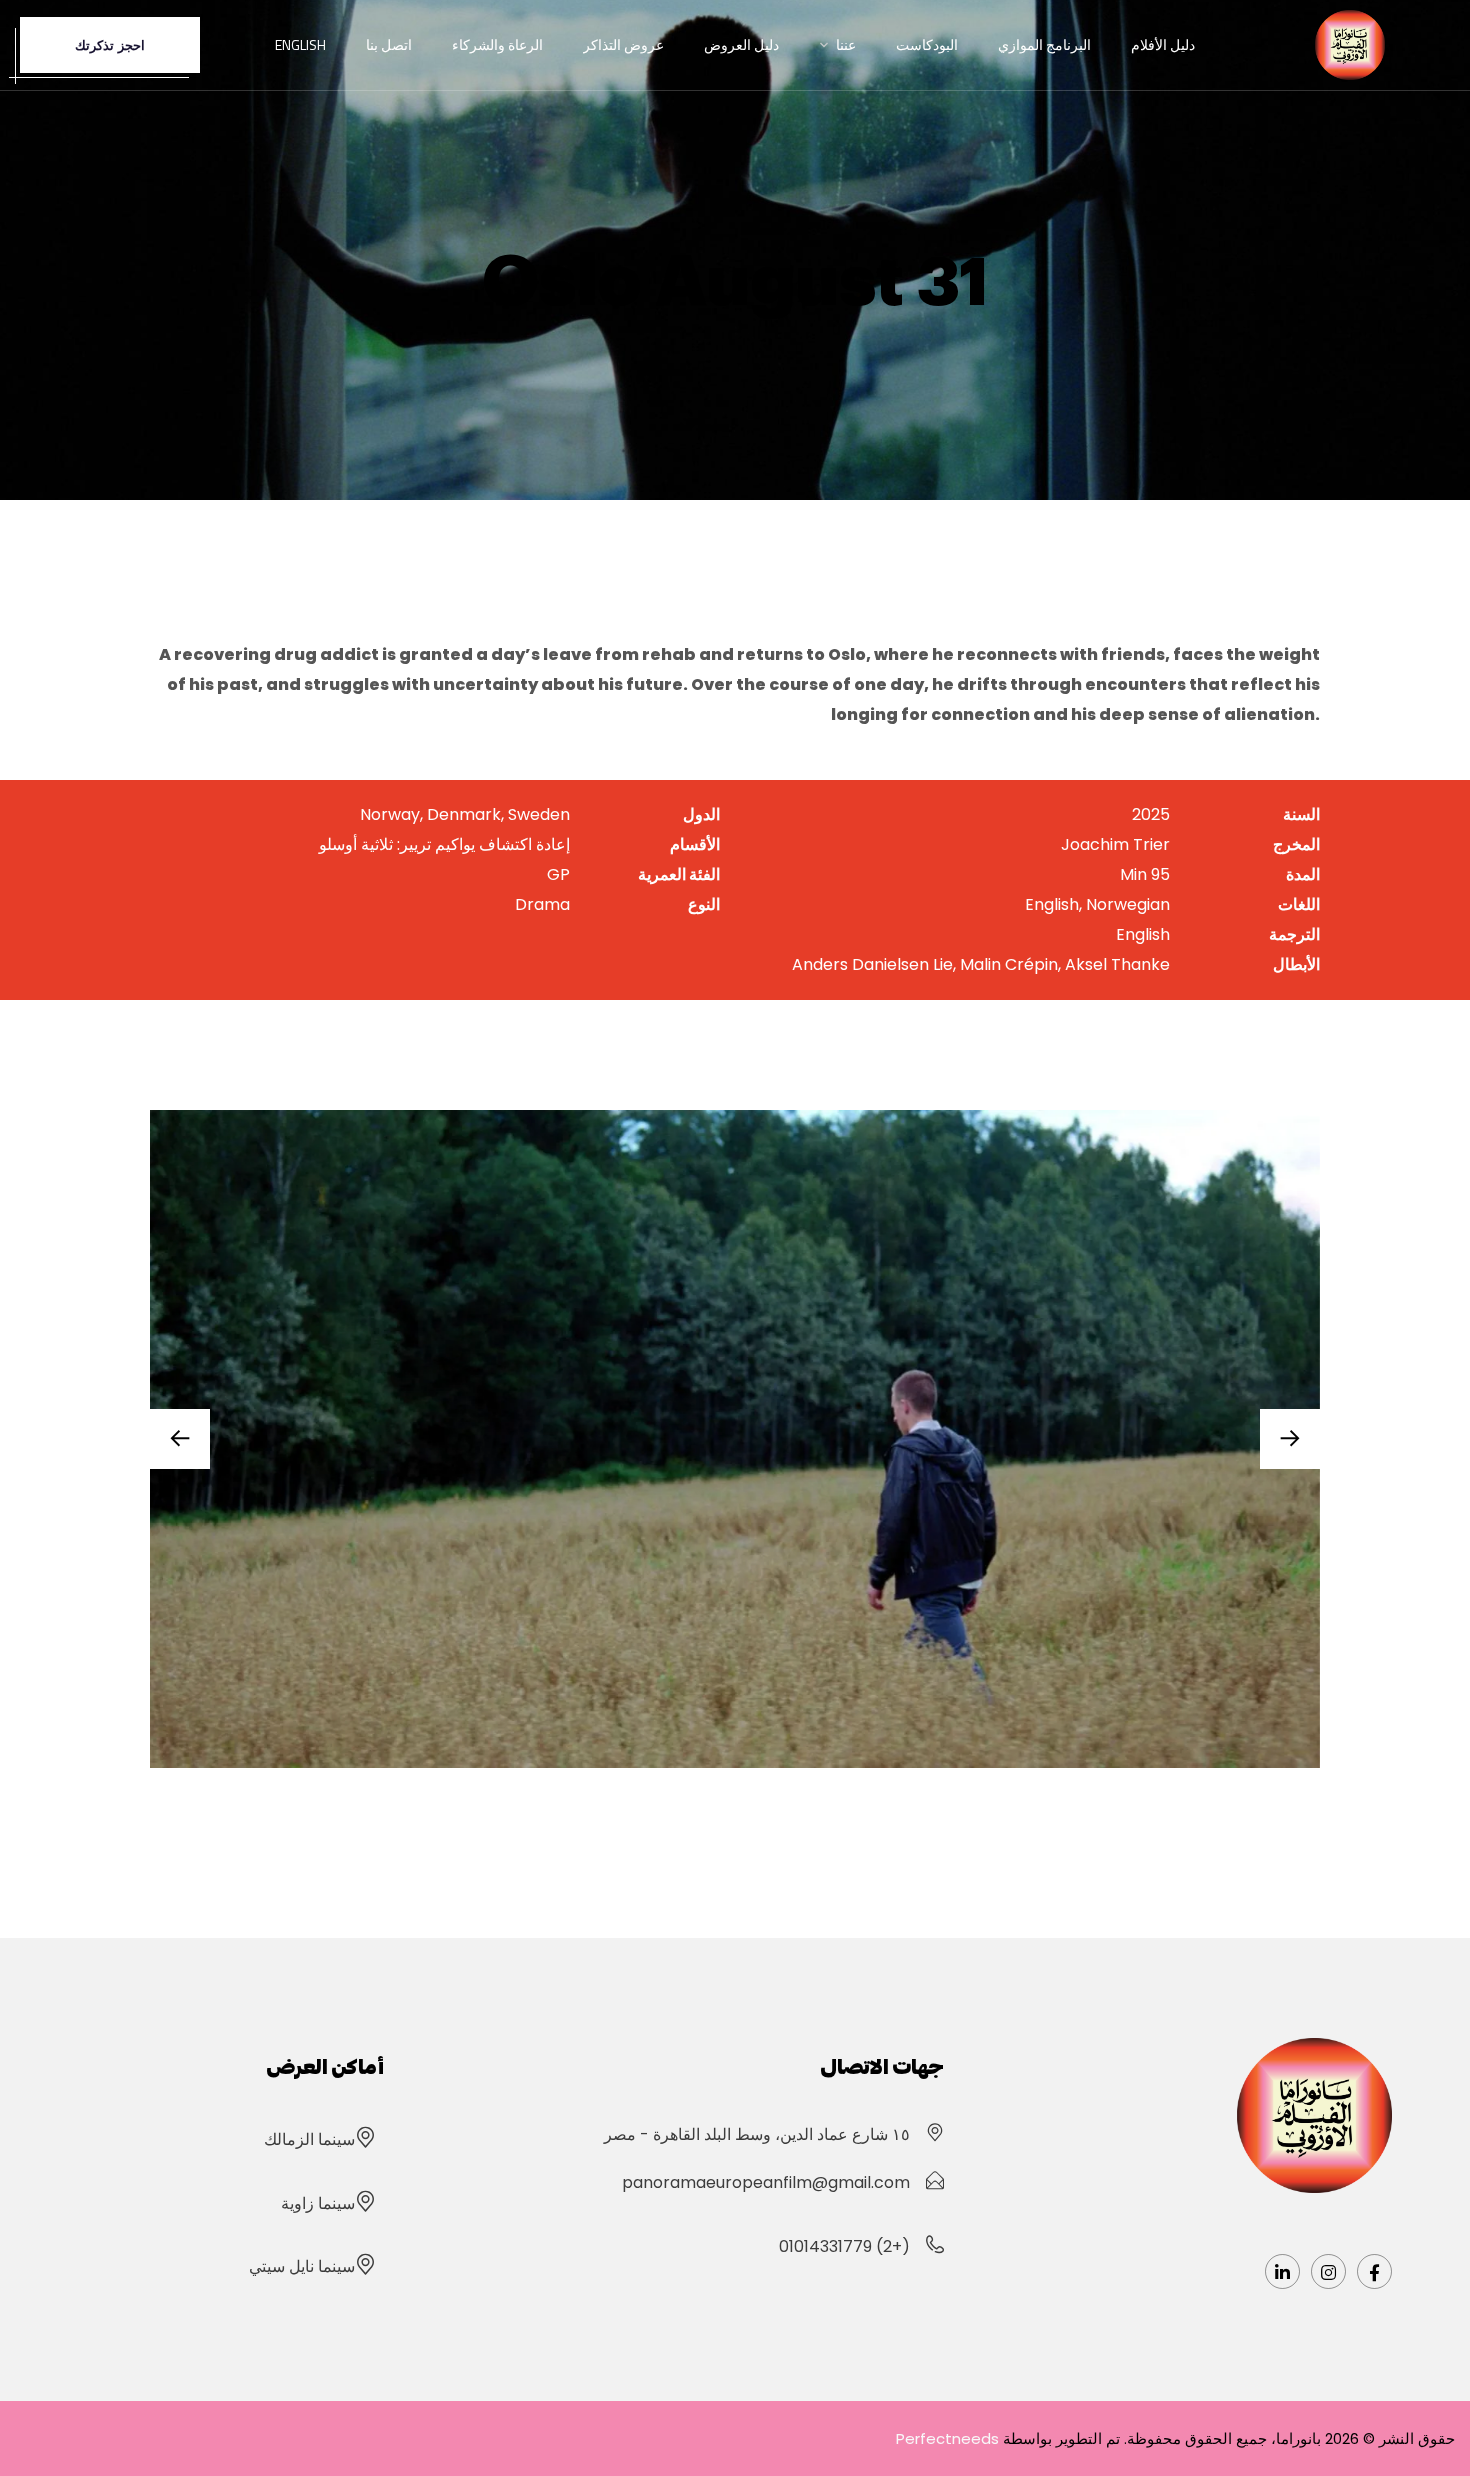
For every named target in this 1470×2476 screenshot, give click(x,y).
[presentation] (1290, 1439)
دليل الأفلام (1163, 44)
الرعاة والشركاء (497, 44)
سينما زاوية (318, 2203)
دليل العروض (741, 44)
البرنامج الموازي (1044, 44)
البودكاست (927, 44)
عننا (846, 44)
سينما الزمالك (309, 2139)
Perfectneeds (947, 2438)
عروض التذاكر (623, 44)
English (300, 44)
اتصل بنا (389, 44)
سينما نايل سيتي (302, 2266)
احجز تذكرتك (110, 45)
